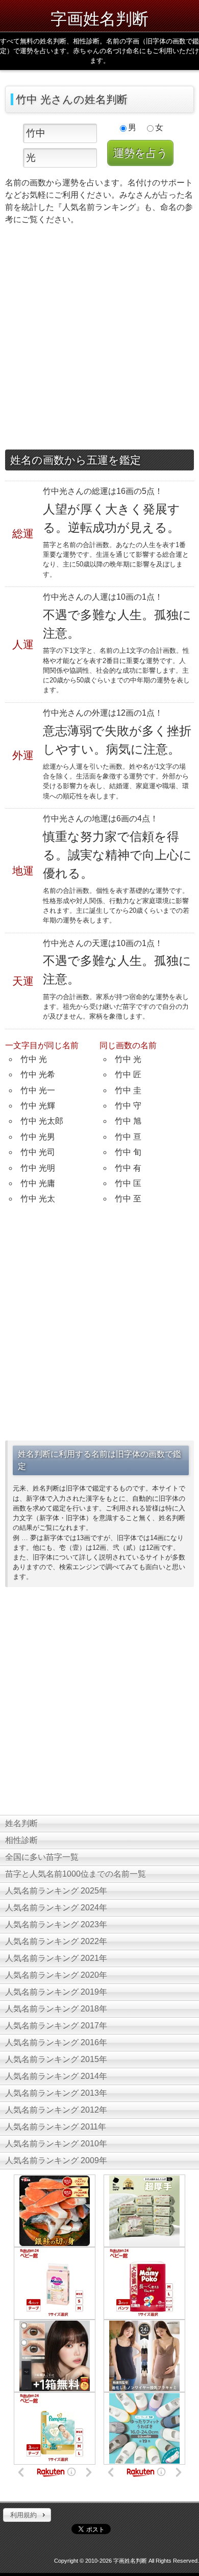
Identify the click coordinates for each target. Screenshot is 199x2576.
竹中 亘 (128, 1137)
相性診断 (21, 1840)
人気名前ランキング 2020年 (56, 1975)
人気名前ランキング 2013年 (56, 2093)
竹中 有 (128, 1168)
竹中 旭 (128, 1121)
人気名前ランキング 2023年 (56, 1924)
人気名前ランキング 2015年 (56, 2059)
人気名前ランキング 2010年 (56, 2144)
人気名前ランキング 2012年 (56, 2110)
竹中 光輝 (38, 1106)
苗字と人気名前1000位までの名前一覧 (76, 1874)
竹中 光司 (38, 1152)
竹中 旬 (128, 1152)
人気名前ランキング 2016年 (56, 2042)
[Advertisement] (99, 340)
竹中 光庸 (38, 1183)
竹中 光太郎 (42, 1121)
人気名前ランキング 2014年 (56, 2076)
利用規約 (23, 2515)
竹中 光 (34, 1059)
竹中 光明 (38, 1168)
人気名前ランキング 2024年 (56, 1908)
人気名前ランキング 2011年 (56, 2127)
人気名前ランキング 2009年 (56, 2160)
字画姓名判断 (99, 18)
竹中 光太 (38, 1199)
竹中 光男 (38, 1137)
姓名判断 (21, 1823)
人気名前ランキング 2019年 (56, 1992)
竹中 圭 (128, 1090)
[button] (27, 2515)
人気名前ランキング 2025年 (56, 1891)
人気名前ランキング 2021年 (56, 1958)
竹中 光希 (38, 1074)
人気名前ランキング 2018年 (56, 2009)
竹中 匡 (128, 1183)
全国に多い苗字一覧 (42, 1857)
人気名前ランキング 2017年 (56, 2026)
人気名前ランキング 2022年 (56, 1941)
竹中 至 (128, 1199)
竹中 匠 (128, 1074)
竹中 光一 (38, 1090)
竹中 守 (128, 1106)
